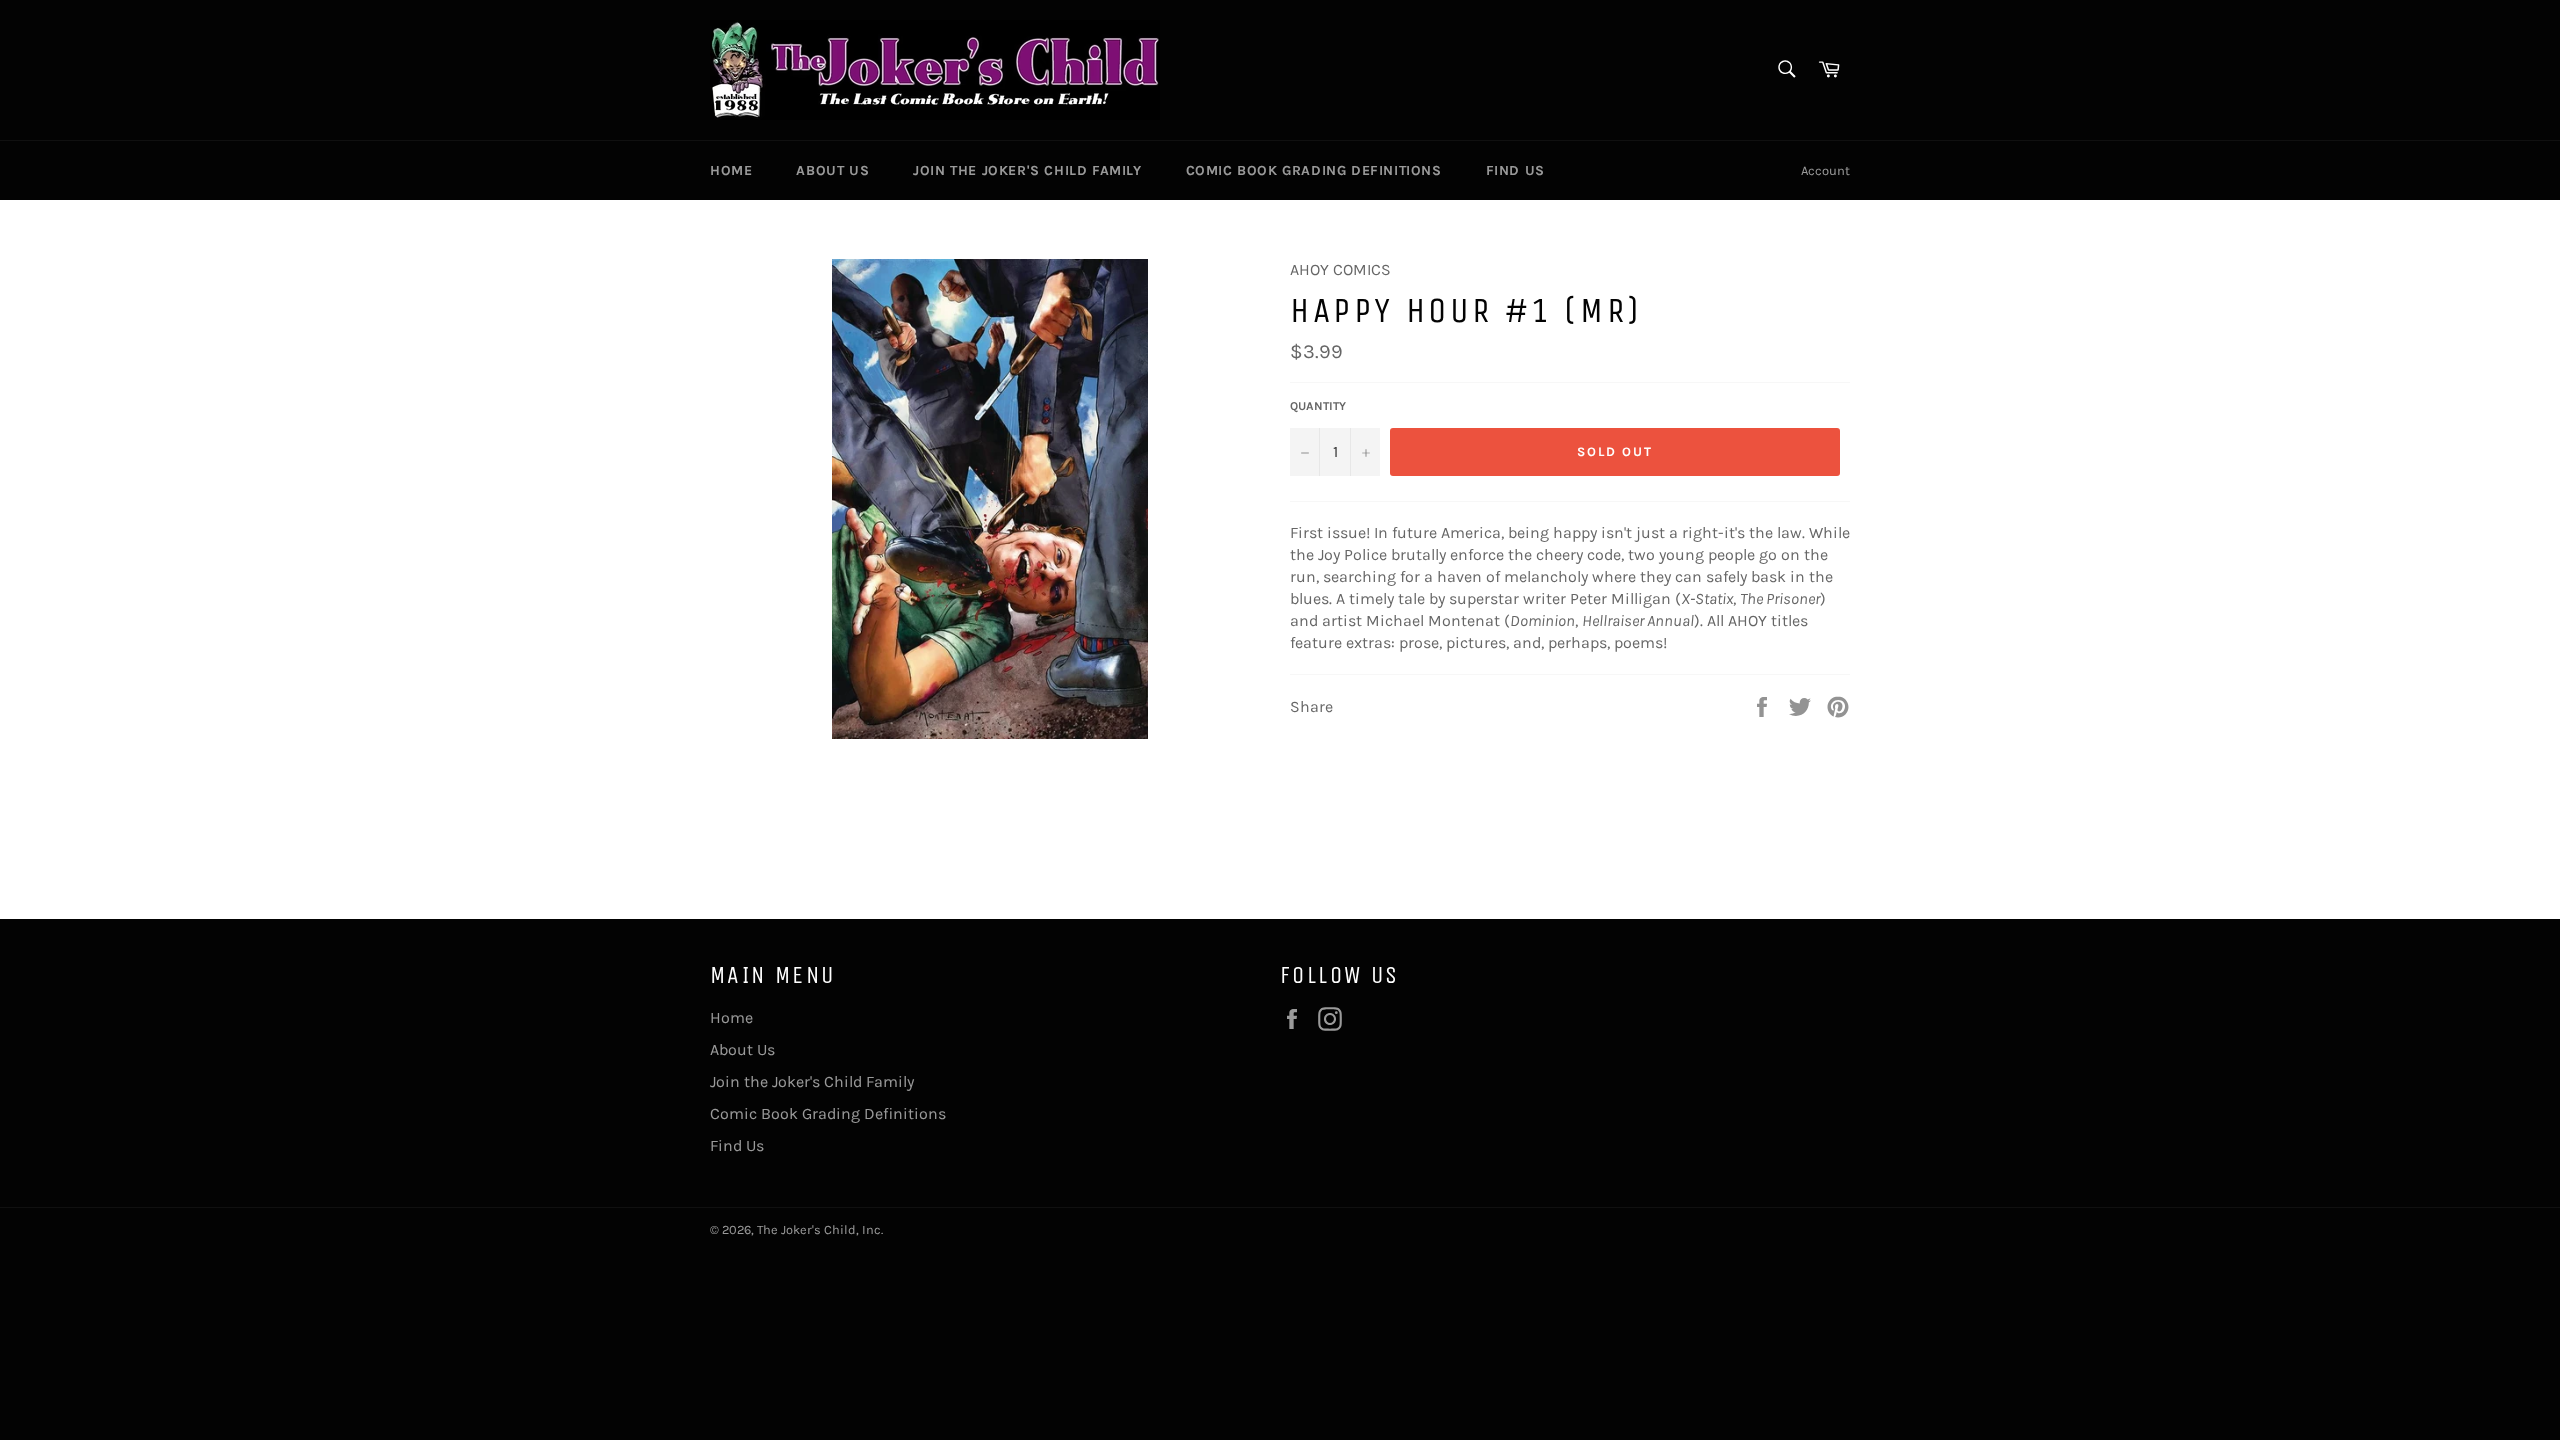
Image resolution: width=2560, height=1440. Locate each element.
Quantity (1318, 406)
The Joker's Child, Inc (819, 1229)
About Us (832, 170)
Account (1825, 170)
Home (731, 170)
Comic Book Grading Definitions (1314, 170)
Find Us (1515, 170)
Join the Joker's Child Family (1027, 170)
